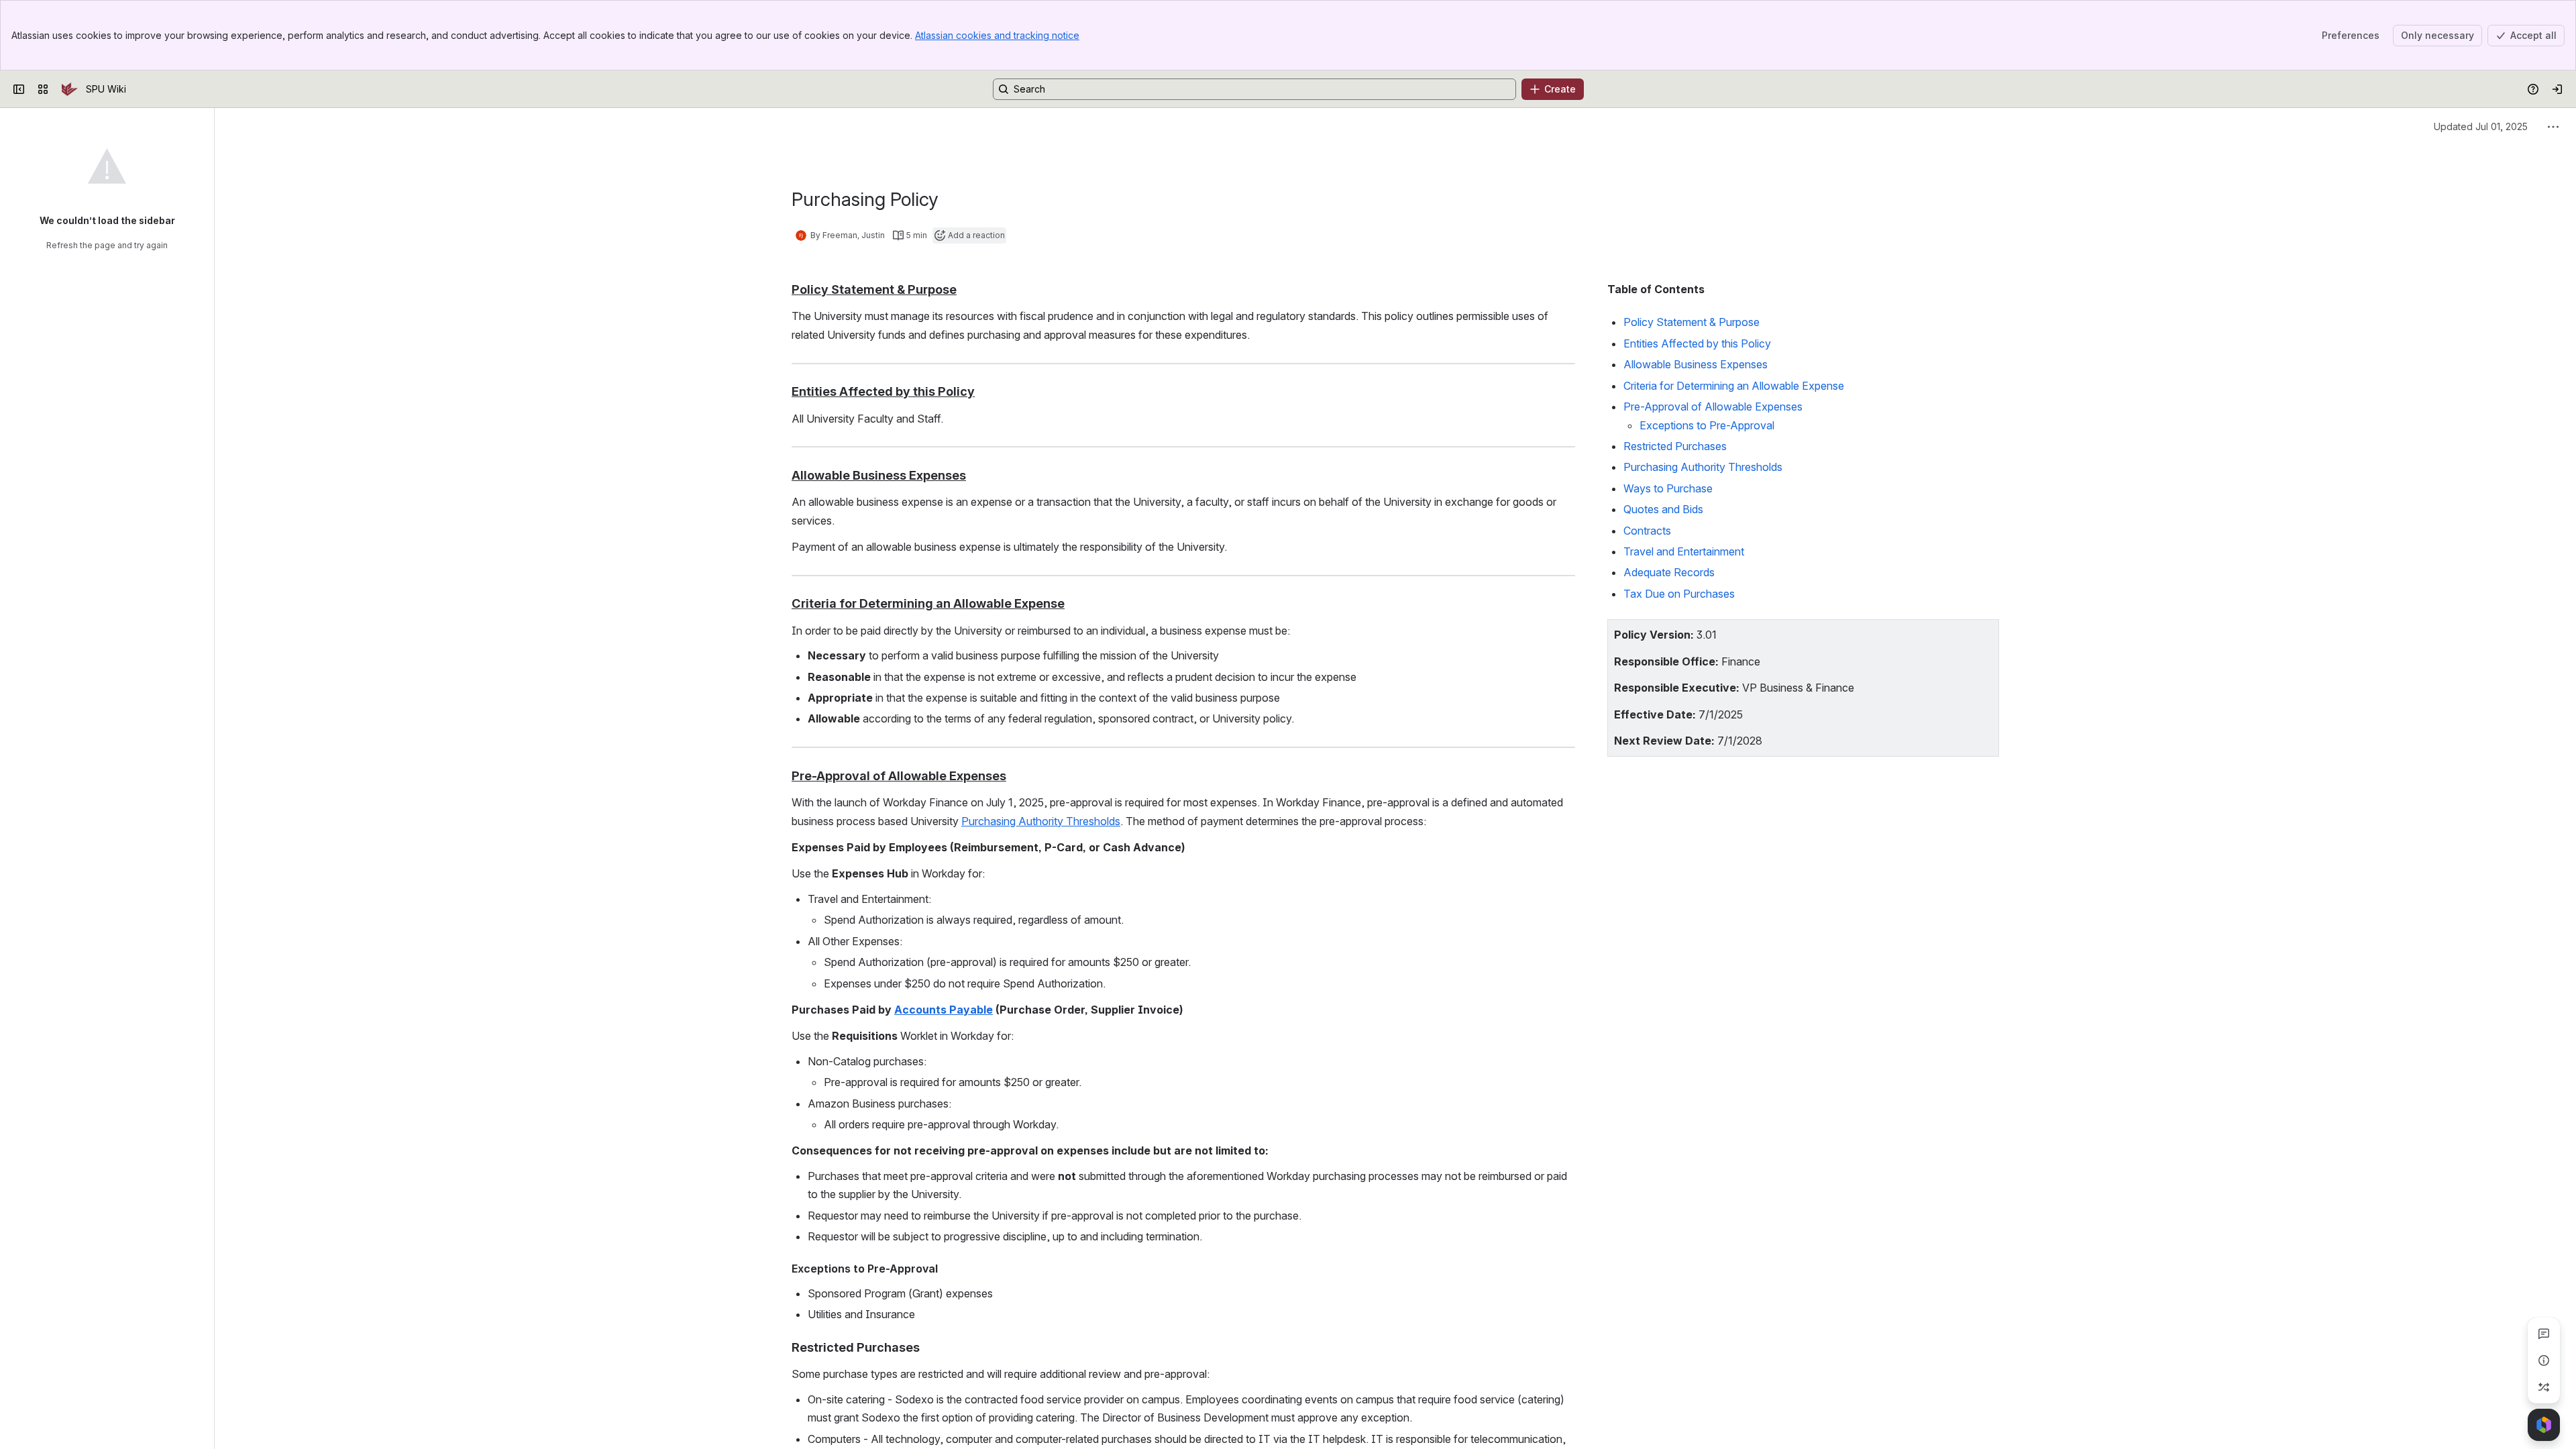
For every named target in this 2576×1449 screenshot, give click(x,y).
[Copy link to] (961, 290)
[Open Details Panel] (2544, 1360)
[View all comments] (2544, 1334)
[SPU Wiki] (70, 89)
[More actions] (2553, 127)
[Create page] (2544, 1387)
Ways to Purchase (1668, 488)
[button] (1985, 633)
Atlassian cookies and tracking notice (997, 35)
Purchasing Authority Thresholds (1041, 821)
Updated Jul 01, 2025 (2481, 126)
